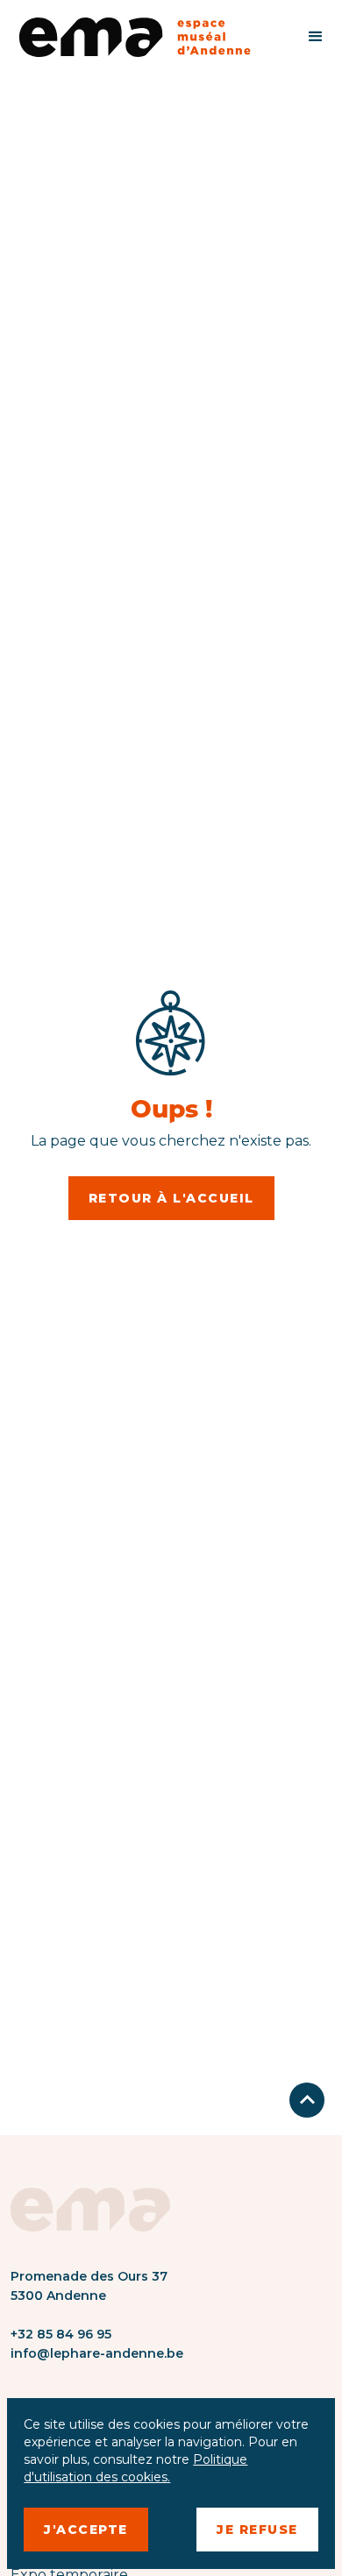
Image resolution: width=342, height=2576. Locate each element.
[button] (316, 37)
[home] (144, 37)
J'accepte (86, 2530)
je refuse (257, 2530)
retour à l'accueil (171, 1198)
